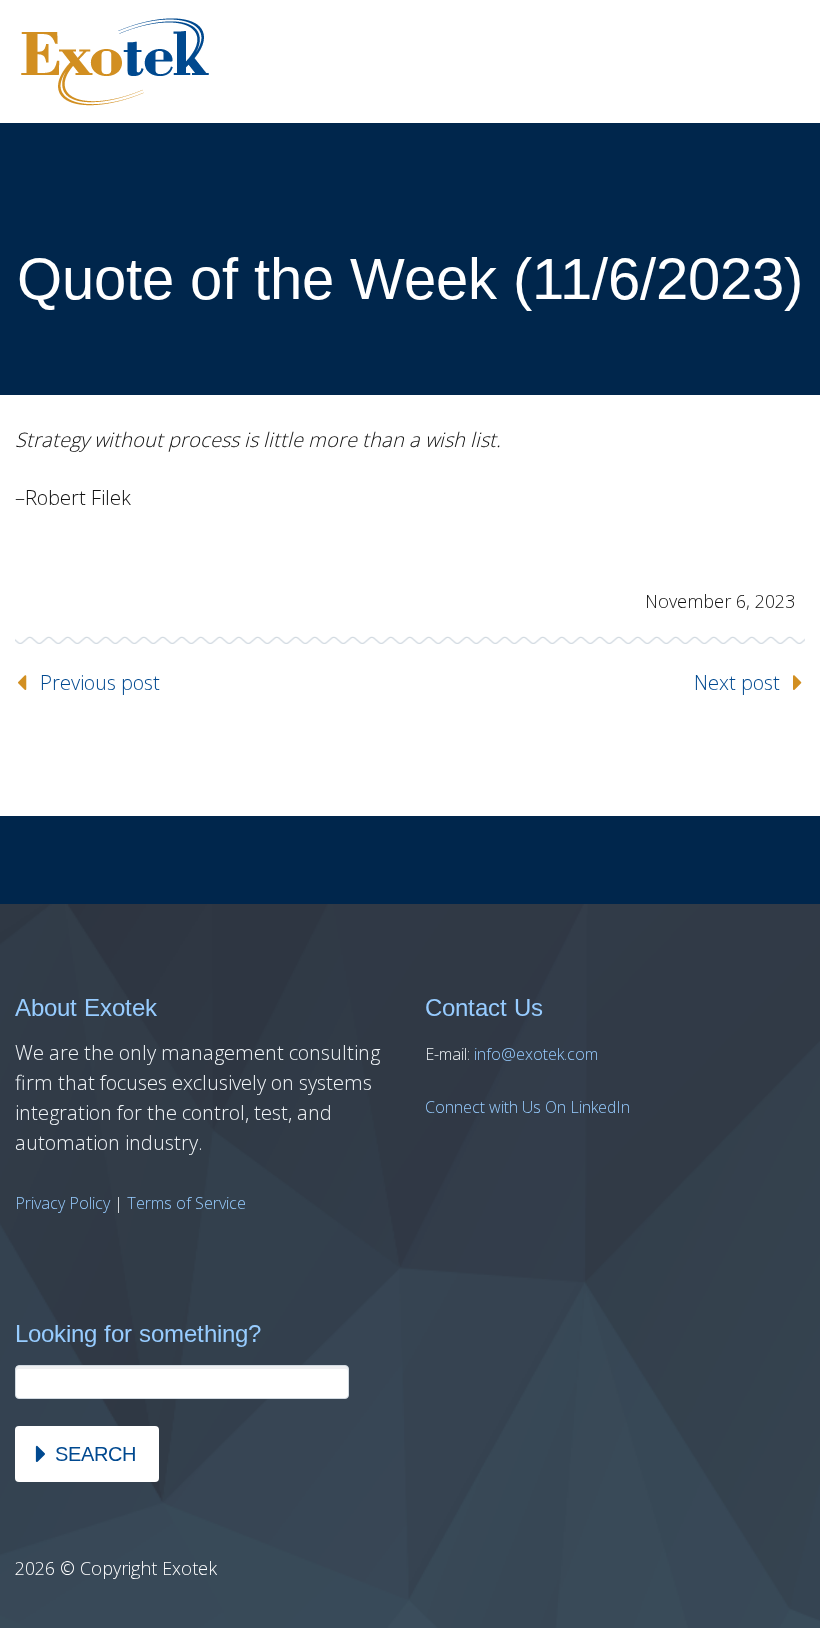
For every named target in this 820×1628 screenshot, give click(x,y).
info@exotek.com (536, 1054)
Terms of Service (186, 1203)
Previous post (100, 682)
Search (95, 1454)
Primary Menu (780, 62)
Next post (737, 682)
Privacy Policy (62, 1203)
